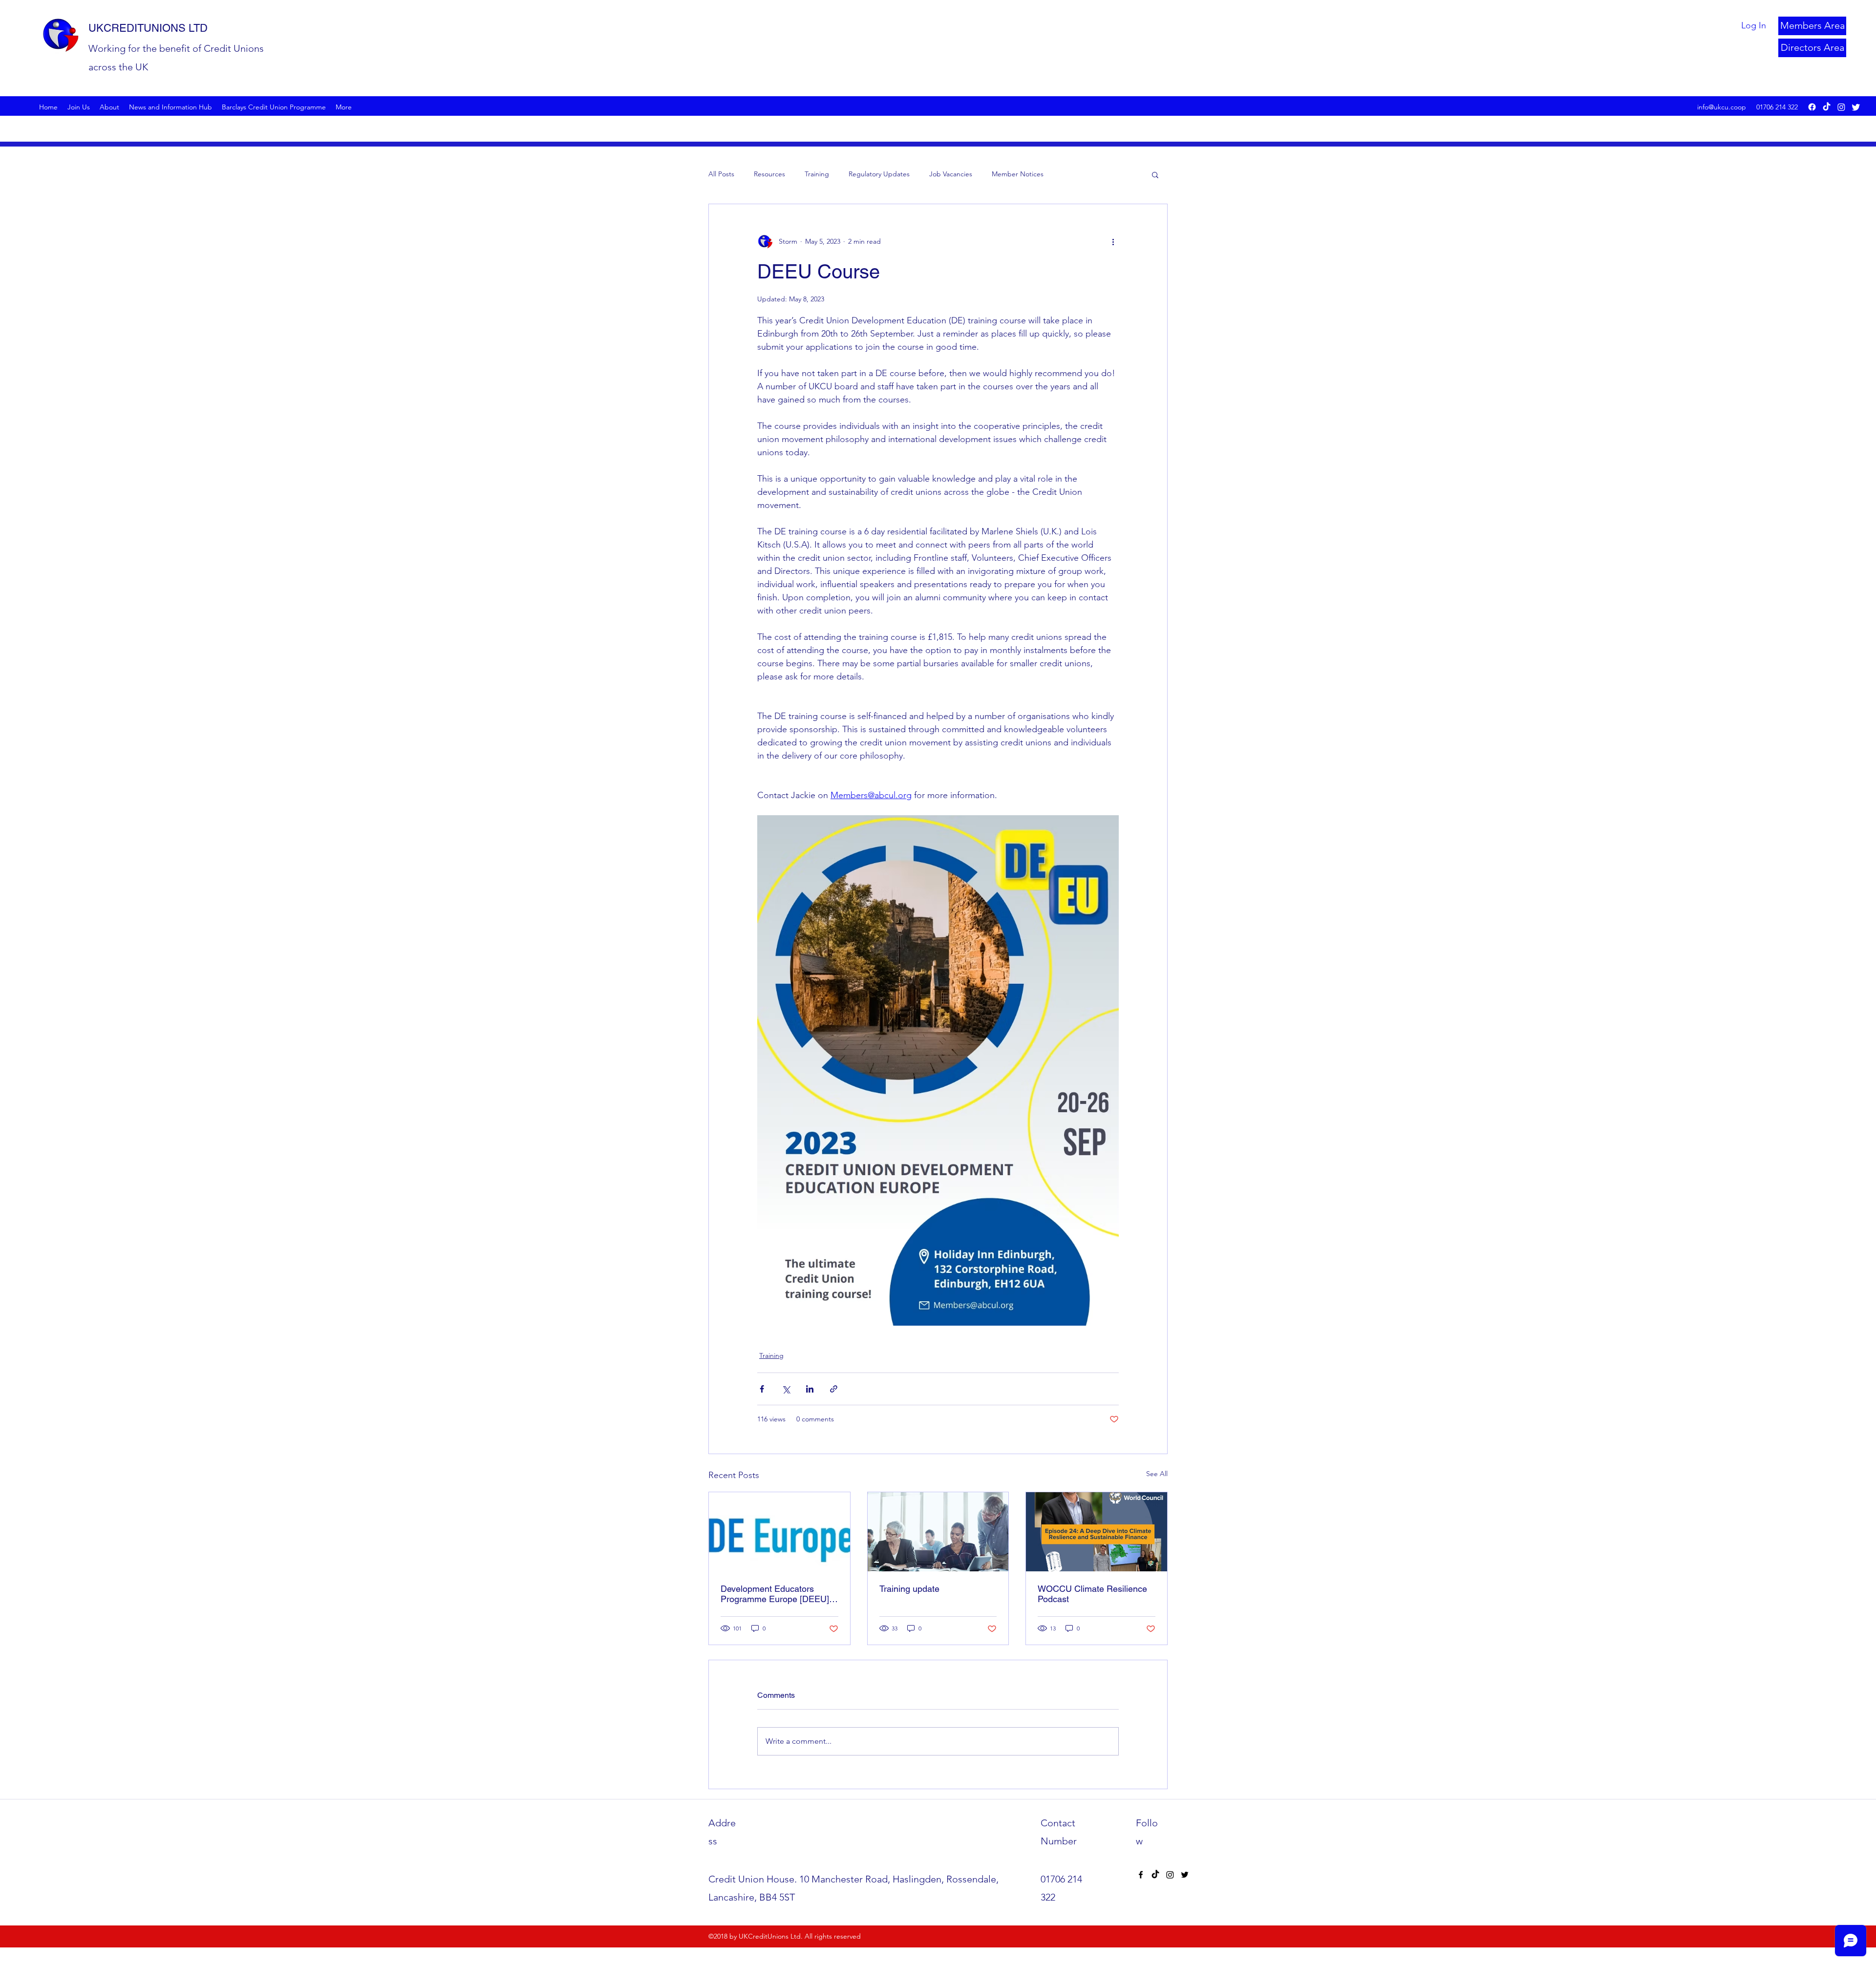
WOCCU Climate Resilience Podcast (1092, 1594)
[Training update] (938, 1532)
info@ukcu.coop (1722, 107)
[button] (1155, 174)
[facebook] (1812, 107)
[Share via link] (834, 1389)
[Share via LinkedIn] (810, 1389)
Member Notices (1018, 174)
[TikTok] (1827, 107)
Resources (769, 174)
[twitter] (1856, 107)
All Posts (721, 174)
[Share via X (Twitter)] (786, 1389)
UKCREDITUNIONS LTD (148, 28)
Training (817, 174)
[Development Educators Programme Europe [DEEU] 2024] (779, 1532)
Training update (909, 1589)
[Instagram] (1841, 107)
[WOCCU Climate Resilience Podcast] (1097, 1532)
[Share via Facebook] (762, 1389)
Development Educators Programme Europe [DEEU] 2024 (775, 1594)
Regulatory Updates (879, 174)
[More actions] (1113, 241)
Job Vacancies (951, 174)
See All (1157, 1474)
